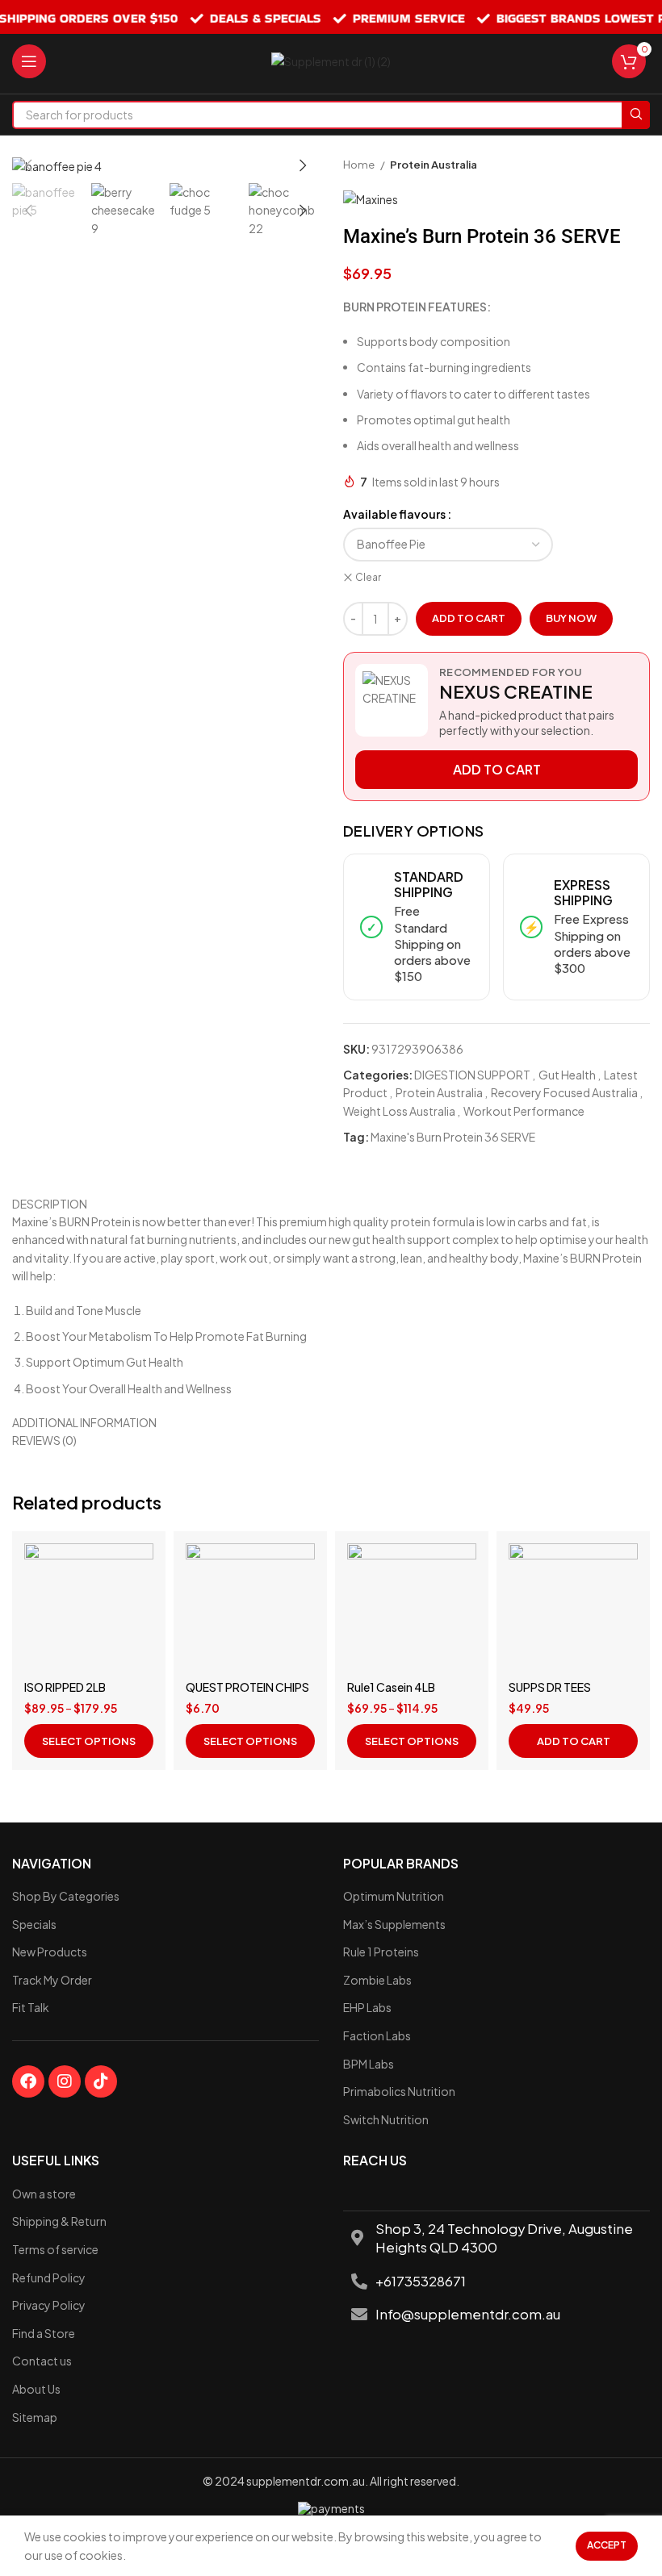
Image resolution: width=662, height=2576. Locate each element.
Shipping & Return (59, 2221)
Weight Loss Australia (399, 1111)
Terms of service (55, 2249)
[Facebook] (28, 2081)
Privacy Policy (49, 2305)
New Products (50, 1952)
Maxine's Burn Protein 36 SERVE (453, 1137)
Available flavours (394, 514)
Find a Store (44, 2333)
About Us (36, 2389)
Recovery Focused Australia (564, 1092)
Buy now (571, 618)
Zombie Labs (377, 1980)
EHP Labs (367, 2007)
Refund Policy (49, 2277)
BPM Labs (369, 2064)
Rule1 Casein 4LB (391, 1687)
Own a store (44, 2194)
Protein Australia (434, 164)
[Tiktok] (101, 2081)
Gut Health (567, 1075)
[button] (573, 1741)
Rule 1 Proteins (381, 1952)
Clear (368, 577)
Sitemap (35, 2417)
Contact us (42, 2361)
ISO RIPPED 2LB (65, 1687)
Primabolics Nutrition (399, 2091)
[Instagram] (65, 2081)
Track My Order (52, 1980)
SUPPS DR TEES (550, 1687)
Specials (34, 1924)
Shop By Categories (66, 1896)
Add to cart (469, 618)
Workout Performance (524, 1111)
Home (360, 164)
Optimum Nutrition (394, 1896)
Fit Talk (31, 2007)
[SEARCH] (636, 115)
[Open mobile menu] (29, 61)
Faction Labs (377, 2035)
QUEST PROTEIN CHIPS (247, 1687)
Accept (607, 2545)
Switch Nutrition (386, 2119)
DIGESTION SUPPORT (472, 1075)
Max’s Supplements (394, 1924)
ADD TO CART (497, 769)
